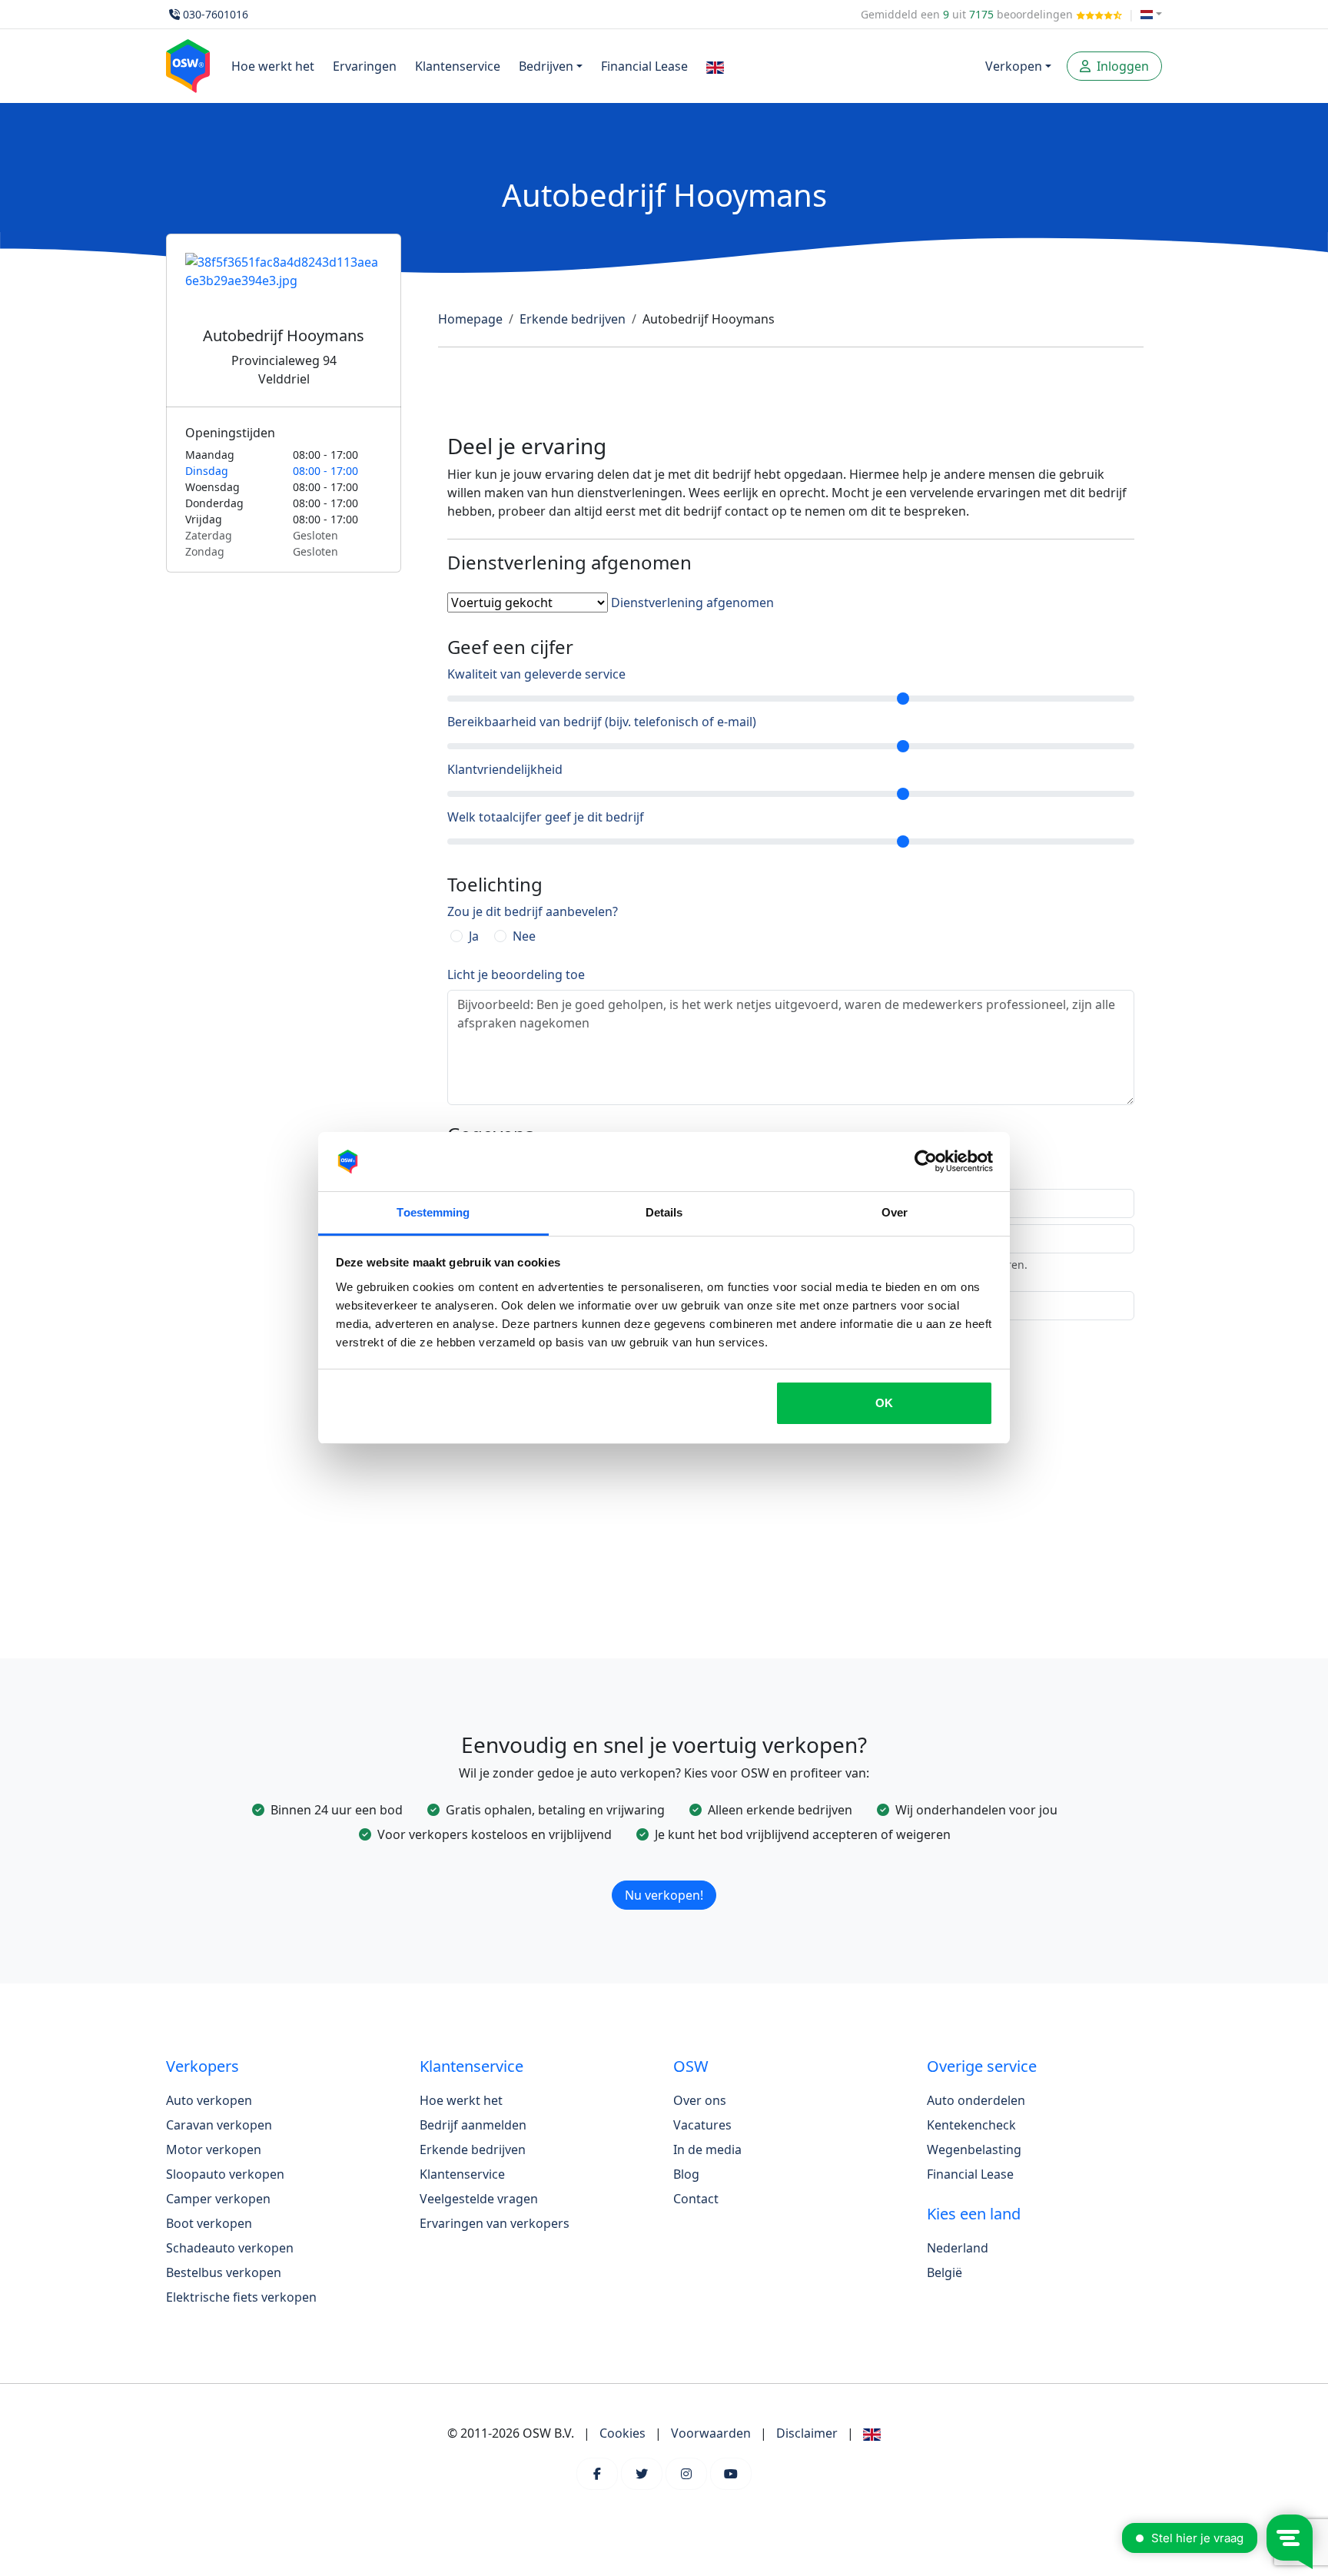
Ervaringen (365, 66)
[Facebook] (597, 2474)
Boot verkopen (209, 2223)
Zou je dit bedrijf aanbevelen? (533, 911)
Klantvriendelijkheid (505, 769)
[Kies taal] (1151, 14)
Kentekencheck (971, 2125)
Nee (524, 936)
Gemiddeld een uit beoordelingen (968, 14)
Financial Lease (644, 66)
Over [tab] (895, 1212)
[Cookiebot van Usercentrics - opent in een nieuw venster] (926, 1162)
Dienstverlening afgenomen (692, 603)
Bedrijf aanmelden (473, 2125)
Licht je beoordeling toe (516, 974)
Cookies (622, 2433)
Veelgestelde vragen (479, 2199)
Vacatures (702, 2125)
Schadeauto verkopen (230, 2248)
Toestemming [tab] (433, 1212)
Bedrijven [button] (546, 66)
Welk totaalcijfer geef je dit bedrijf (546, 817)
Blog (686, 2174)
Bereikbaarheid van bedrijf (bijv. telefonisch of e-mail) (602, 722)
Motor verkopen (214, 2149)
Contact (696, 2199)
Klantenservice (458, 66)
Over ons (700, 2100)
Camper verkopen (218, 2199)
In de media (707, 2149)
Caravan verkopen (219, 2125)
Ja (474, 936)
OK (884, 1403)
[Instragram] (686, 2474)
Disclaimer (807, 2433)
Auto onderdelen (976, 2100)
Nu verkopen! (664, 1895)
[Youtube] (731, 2474)
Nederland (958, 2248)
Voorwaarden (711, 2433)
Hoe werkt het (273, 66)
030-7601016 (216, 14)
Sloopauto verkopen (225, 2174)
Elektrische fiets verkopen (241, 2297)
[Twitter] (642, 2474)
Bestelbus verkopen (224, 2272)
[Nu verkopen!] (664, 1875)
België (945, 2272)
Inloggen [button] (1121, 66)
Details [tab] (664, 1212)
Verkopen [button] (1014, 66)
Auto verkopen (209, 2100)
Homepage (470, 319)
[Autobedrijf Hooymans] (284, 290)
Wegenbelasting (974, 2149)
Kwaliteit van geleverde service (536, 674)
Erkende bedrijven (573, 319)
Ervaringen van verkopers (495, 2223)
